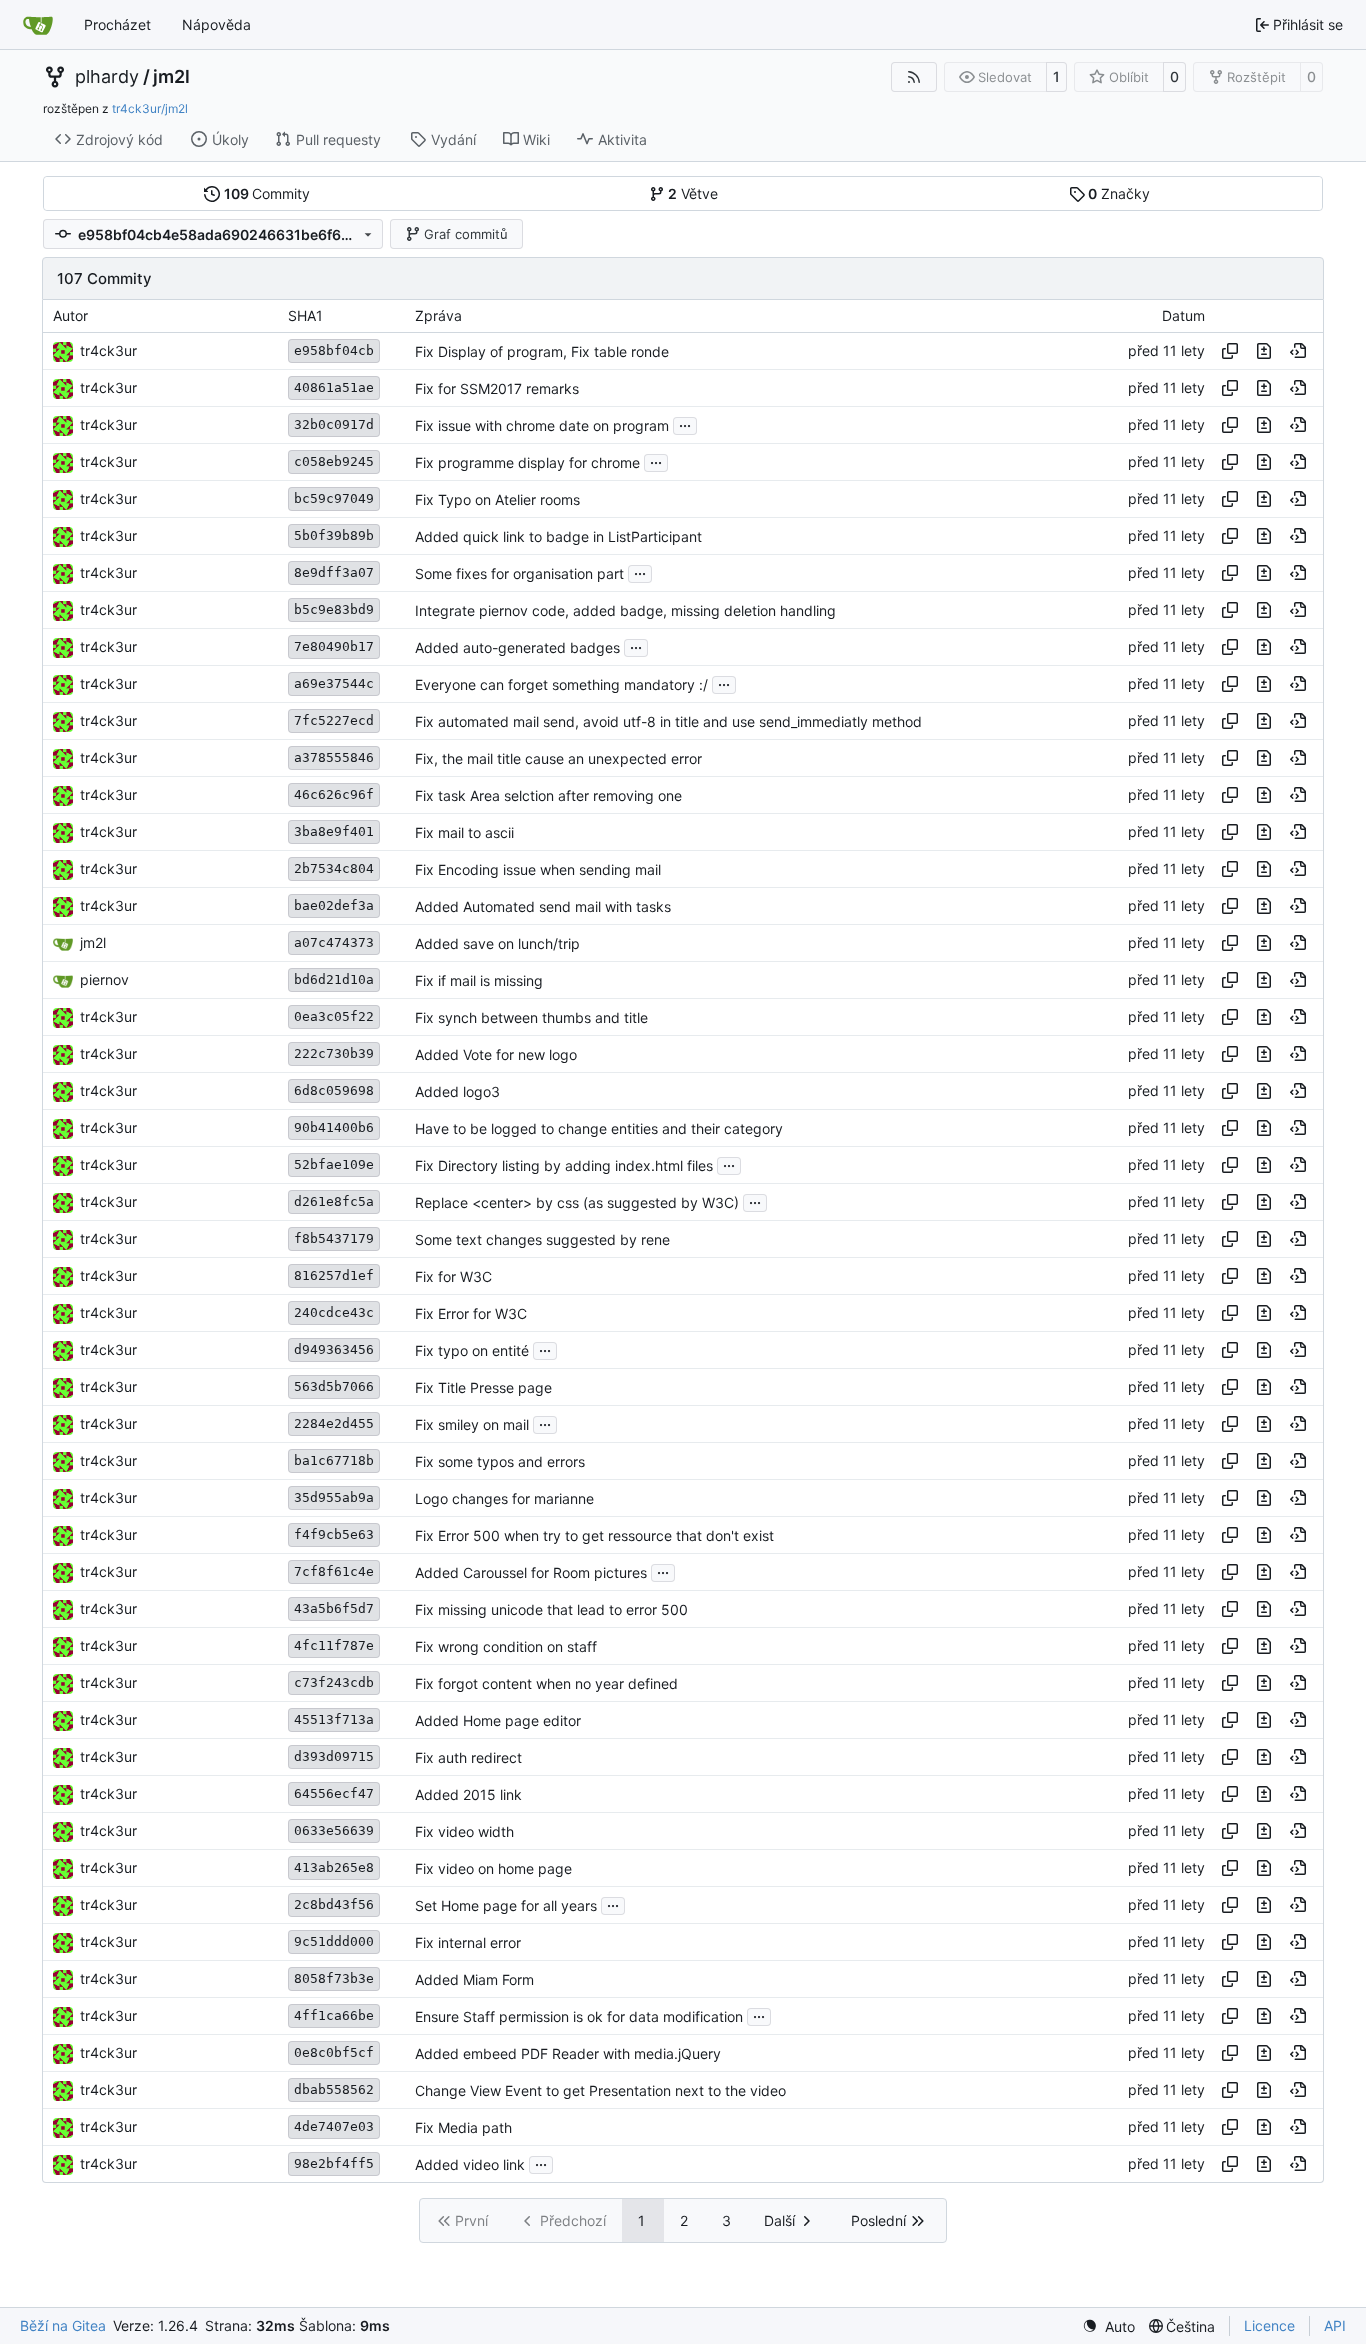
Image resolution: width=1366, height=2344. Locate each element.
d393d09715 (334, 1756)
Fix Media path (463, 2127)
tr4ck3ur (108, 350)
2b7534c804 (334, 868)
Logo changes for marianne (504, 1498)
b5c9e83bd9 (334, 609)
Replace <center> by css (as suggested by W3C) (577, 1202)
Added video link (470, 2164)
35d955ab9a (334, 1497)
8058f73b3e (334, 1978)
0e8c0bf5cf (334, 2052)
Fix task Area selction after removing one (548, 795)
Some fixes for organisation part (519, 573)
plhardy (107, 77)
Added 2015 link (468, 1794)
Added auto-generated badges (517, 647)
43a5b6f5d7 (334, 1608)
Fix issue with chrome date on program (542, 425)
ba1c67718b (334, 1460)
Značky (1119, 193)
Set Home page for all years (506, 1905)
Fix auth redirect (468, 1757)
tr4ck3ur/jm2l (150, 108)
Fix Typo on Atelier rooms (497, 499)
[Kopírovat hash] (1230, 351)
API (1335, 2325)
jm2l (171, 77)
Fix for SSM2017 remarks (497, 388)
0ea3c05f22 (334, 1016)
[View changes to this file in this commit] (1264, 351)
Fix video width (464, 1831)
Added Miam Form (474, 1979)
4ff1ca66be (334, 2015)
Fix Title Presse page (483, 1387)
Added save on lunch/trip (497, 943)
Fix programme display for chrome (527, 462)
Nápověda (216, 24)
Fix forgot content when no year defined (546, 1683)
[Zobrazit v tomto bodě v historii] (1298, 351)
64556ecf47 (334, 1793)
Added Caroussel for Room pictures (531, 1572)
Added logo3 (457, 1091)
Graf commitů (466, 234)
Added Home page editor (498, 1720)
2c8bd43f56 (334, 1904)
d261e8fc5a (334, 1201)
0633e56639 (334, 1830)
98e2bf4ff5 (334, 2163)
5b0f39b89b (334, 535)
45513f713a (334, 1719)
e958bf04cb (334, 350)
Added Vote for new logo (496, 1054)
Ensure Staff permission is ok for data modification (579, 2016)
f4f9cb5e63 (334, 1534)
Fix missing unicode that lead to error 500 (551, 1609)
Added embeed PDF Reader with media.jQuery (568, 2053)
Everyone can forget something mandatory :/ (561, 684)
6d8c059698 (334, 1090)
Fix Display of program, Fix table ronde (542, 351)
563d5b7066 (334, 1386)
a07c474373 (334, 942)
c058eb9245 (334, 461)
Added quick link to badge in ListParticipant (558, 536)
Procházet (117, 24)
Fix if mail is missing (479, 980)
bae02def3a (334, 905)
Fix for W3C (453, 1276)
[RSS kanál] (914, 77)
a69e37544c (334, 683)
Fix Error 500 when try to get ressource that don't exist (594, 1535)
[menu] (1108, 2326)
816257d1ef (334, 1275)
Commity (267, 193)
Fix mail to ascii (464, 832)
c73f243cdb (334, 1682)
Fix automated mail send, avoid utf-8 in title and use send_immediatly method (668, 721)
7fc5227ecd (334, 720)
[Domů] (38, 25)
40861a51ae (334, 387)
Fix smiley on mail (472, 1424)
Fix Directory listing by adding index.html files (564, 1165)
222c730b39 (334, 1053)
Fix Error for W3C (471, 1313)
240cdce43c (334, 1312)
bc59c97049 (334, 498)
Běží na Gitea (63, 2325)
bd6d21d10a (334, 979)
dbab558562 (334, 2089)
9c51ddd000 (334, 1941)
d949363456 (334, 1349)
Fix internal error (468, 1942)
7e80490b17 (334, 646)
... (685, 423)
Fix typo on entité (472, 1350)
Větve (693, 193)
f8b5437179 (334, 1238)
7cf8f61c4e (334, 1571)
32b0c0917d (334, 424)
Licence (1269, 2325)
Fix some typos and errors (500, 1461)
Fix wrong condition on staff (506, 1646)
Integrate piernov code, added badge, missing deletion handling (625, 610)
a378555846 (334, 757)
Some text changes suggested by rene (542, 1239)
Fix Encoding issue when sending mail (538, 869)
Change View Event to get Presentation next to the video (600, 2090)
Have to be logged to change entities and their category (599, 1128)
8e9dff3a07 (334, 572)
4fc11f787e (334, 1645)
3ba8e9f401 (334, 831)
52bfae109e (334, 1164)
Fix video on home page (493, 1868)
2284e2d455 (334, 1423)
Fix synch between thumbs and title (531, 1017)
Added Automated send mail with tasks (543, 906)
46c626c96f (334, 794)
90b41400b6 (334, 1127)
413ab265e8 (334, 1867)
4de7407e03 (334, 2126)
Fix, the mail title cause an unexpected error (558, 758)
